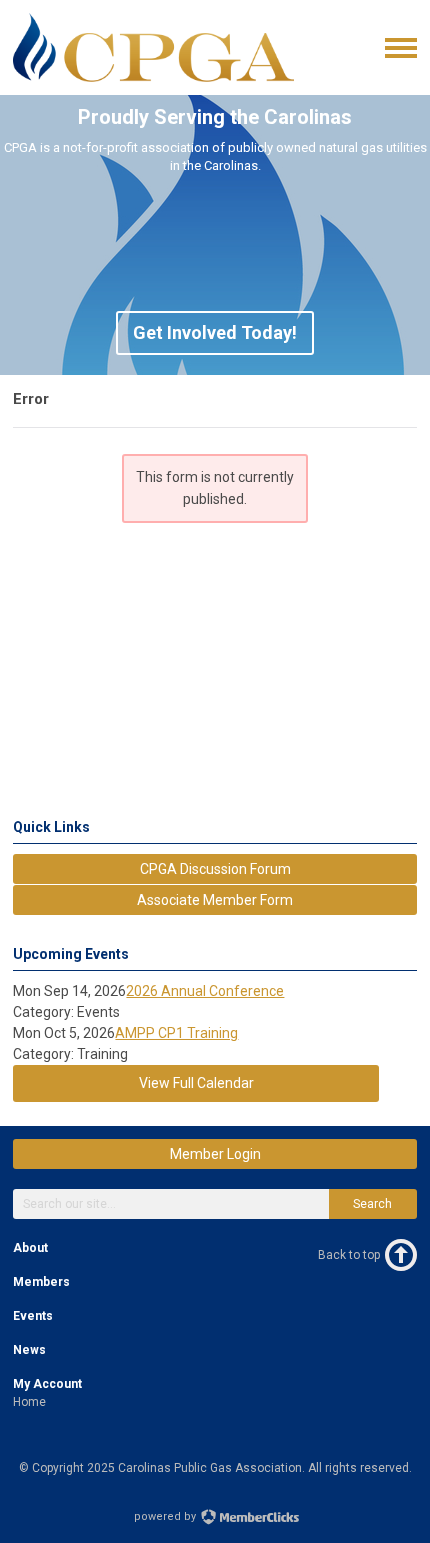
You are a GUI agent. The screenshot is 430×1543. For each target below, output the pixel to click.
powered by (166, 1516)
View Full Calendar (196, 1083)
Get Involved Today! (215, 332)
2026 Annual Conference (205, 991)
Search (372, 1204)
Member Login (215, 1154)
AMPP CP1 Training (176, 1033)
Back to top (349, 1255)
